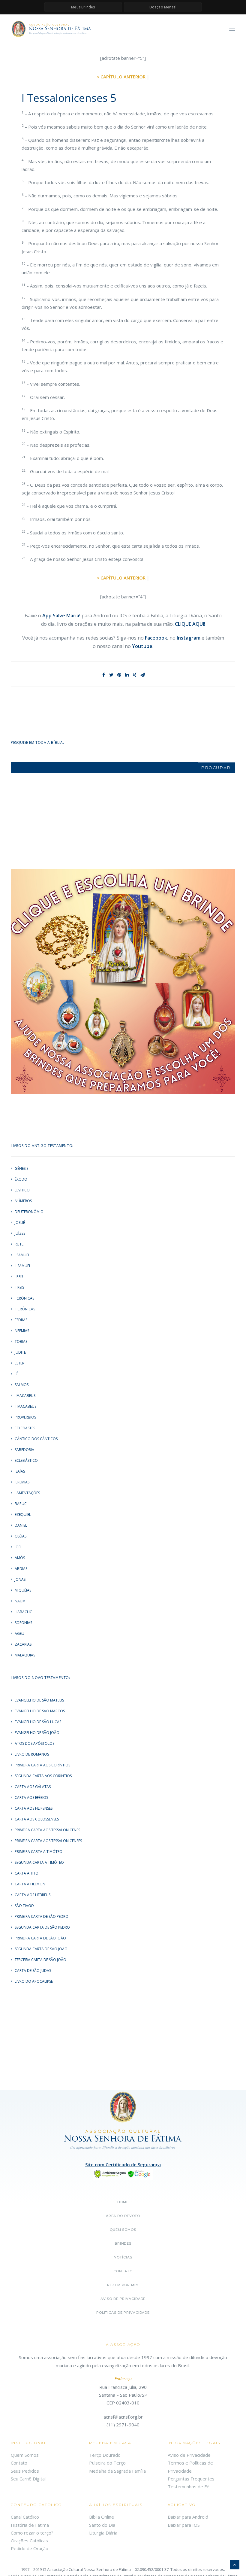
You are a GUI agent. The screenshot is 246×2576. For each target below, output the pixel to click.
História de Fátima (30, 2525)
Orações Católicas (29, 2541)
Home (123, 2202)
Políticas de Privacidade (123, 2313)
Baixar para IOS (184, 2525)
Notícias (123, 2257)
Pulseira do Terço (107, 2463)
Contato (123, 2271)
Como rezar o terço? (32, 2533)
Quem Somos (25, 2455)
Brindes (123, 2243)
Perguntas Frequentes (191, 2479)
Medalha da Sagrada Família (117, 2471)
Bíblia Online (102, 2517)
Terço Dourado (105, 2455)
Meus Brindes (83, 7)
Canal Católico (25, 2517)
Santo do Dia (102, 2525)
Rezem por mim (123, 2285)
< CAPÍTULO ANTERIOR (121, 77)
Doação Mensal (163, 7)
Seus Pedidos (25, 2471)
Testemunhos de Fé (189, 2486)
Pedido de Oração (30, 2548)
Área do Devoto (123, 2216)
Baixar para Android (188, 2517)
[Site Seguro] (123, 2173)
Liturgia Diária (103, 2533)
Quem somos (123, 2230)
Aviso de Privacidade (123, 2299)
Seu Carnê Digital (28, 2479)
